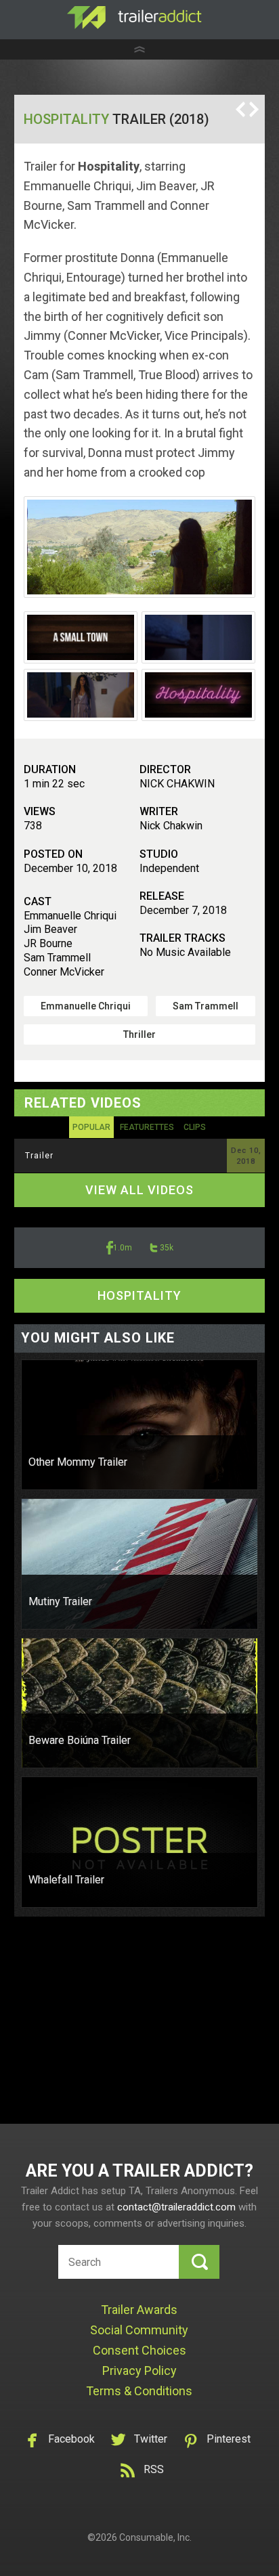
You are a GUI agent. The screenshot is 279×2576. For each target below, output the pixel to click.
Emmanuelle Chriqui (86, 1006)
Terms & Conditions (139, 2391)
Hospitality (66, 119)
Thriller (139, 1034)
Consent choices (139, 2350)
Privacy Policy (139, 2371)
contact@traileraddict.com (176, 2207)
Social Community (139, 2330)
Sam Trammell (206, 1006)
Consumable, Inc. (155, 2537)
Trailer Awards (139, 2310)
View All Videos (139, 1190)
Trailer (39, 1156)
